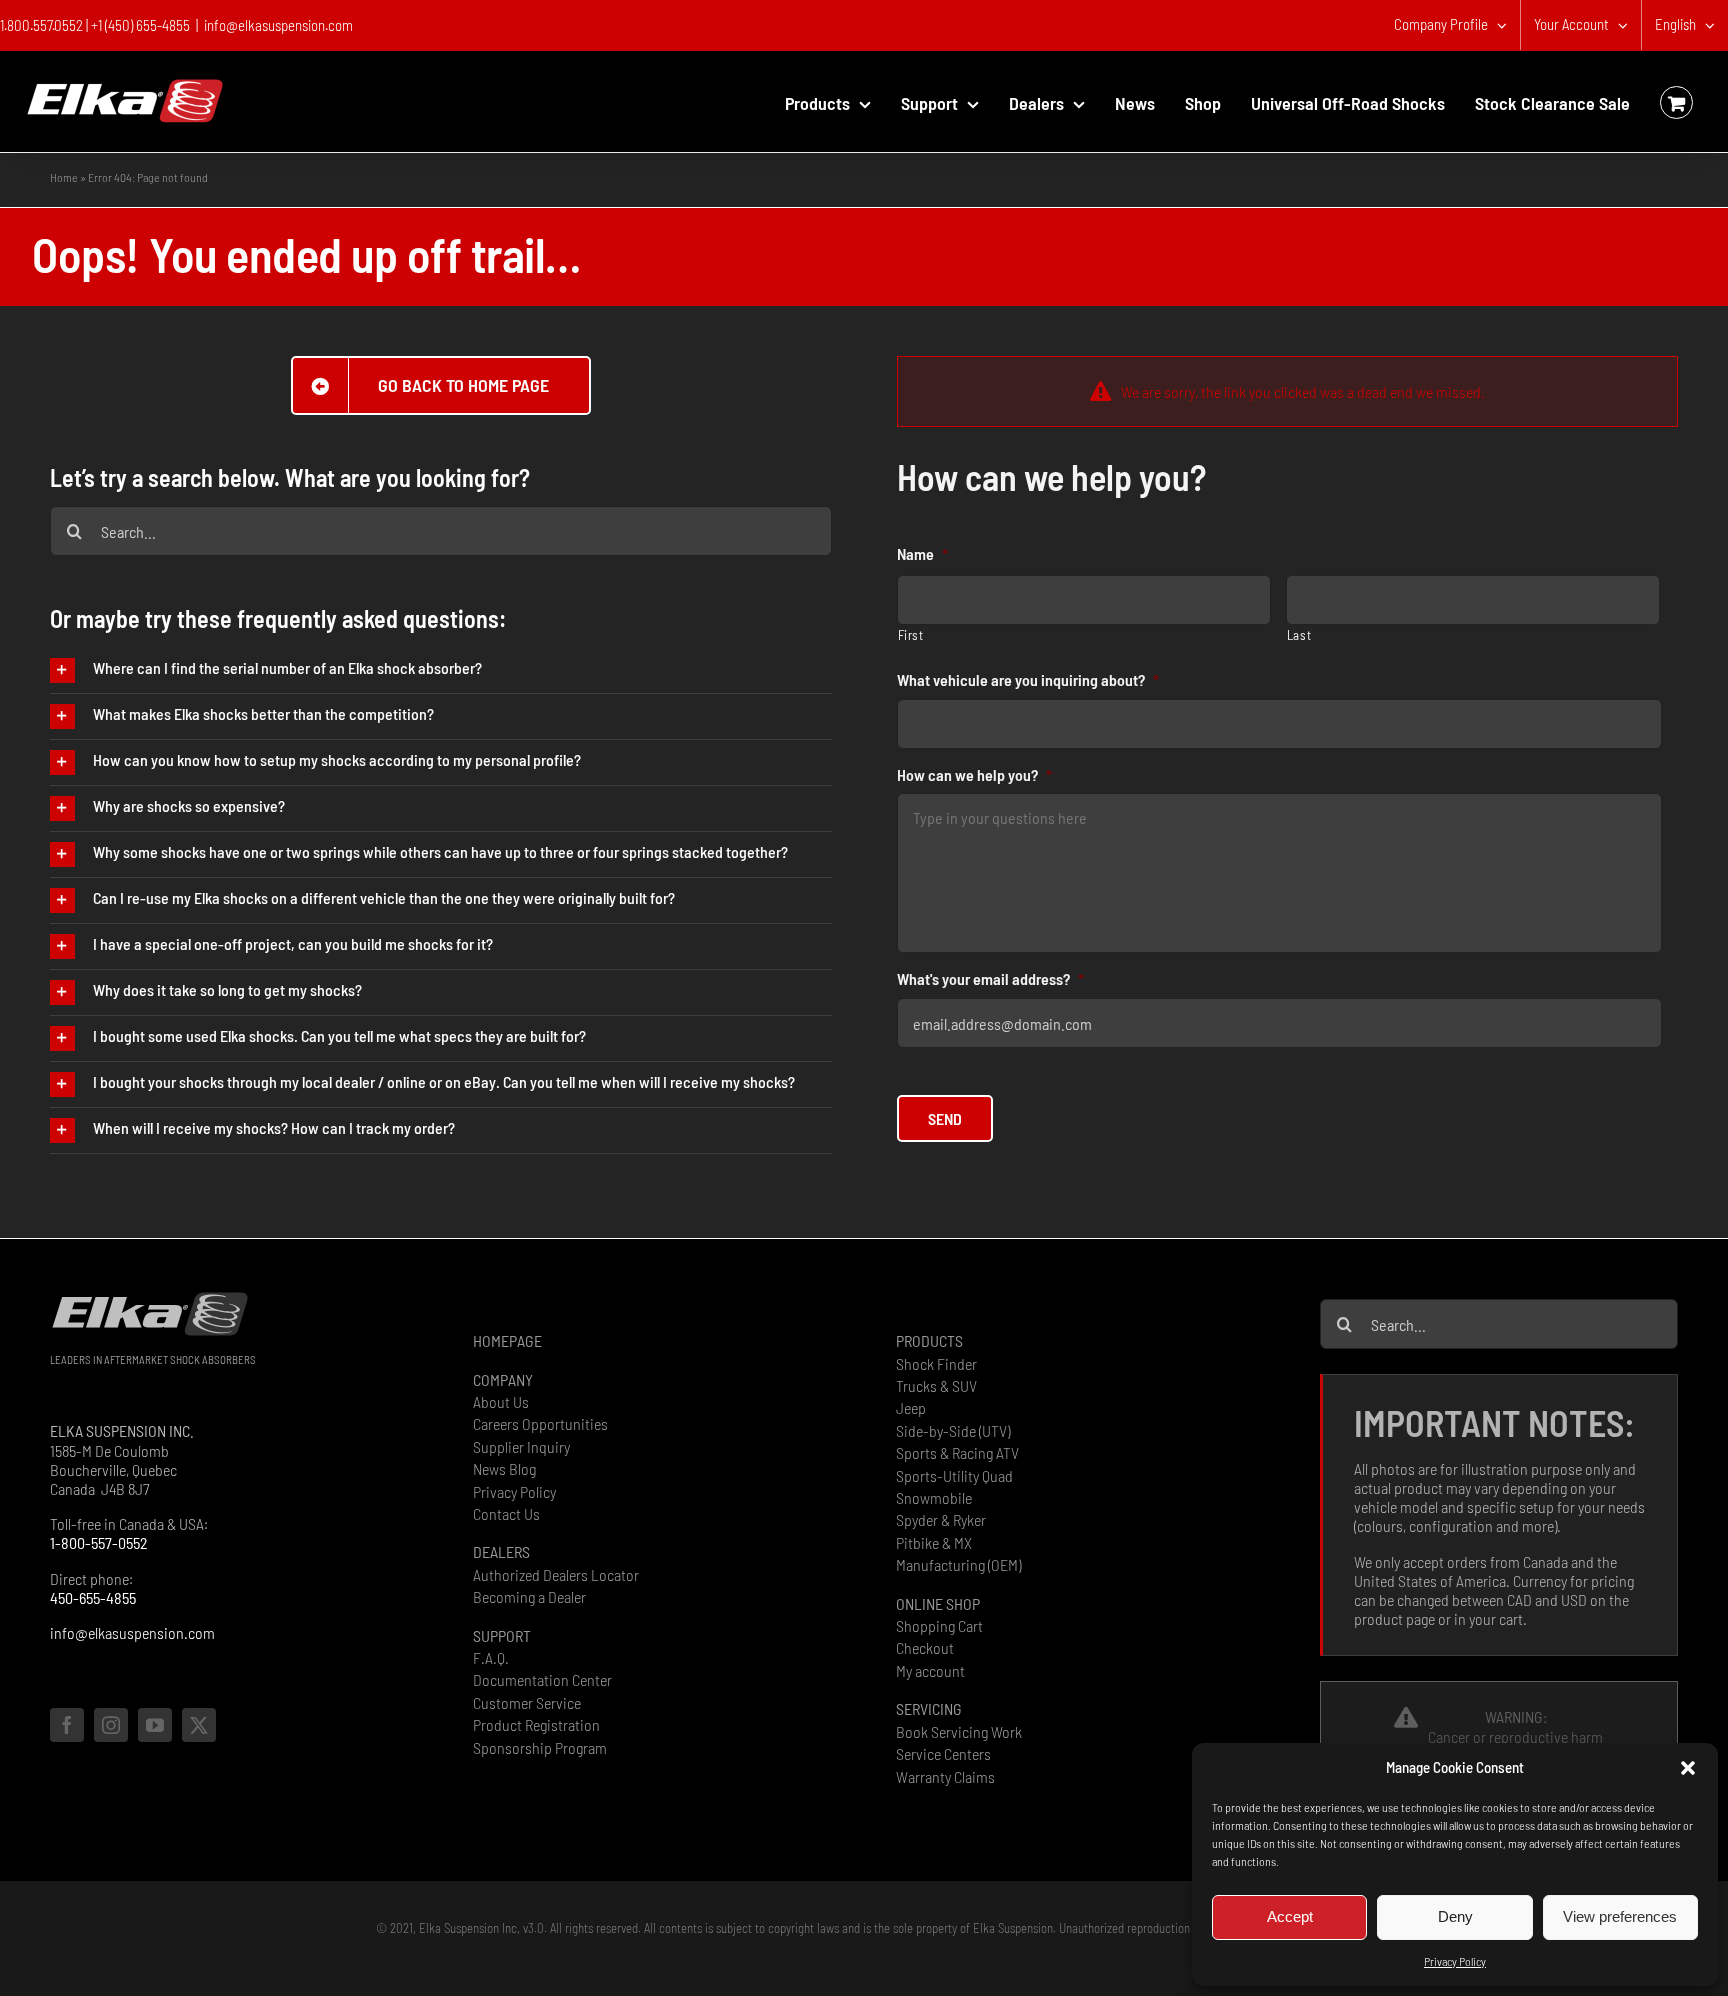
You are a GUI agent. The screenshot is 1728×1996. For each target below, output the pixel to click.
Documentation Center (542, 1679)
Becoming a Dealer (529, 1596)
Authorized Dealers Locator (556, 1574)
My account (930, 1670)
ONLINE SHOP (938, 1603)
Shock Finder (936, 1363)
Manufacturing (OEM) (958, 1564)
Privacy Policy (1455, 1961)
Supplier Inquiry (521, 1446)
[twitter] (199, 1725)
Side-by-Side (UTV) (953, 1430)
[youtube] (155, 1725)
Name (922, 553)
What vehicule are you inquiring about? (1028, 679)
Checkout (925, 1647)
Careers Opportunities (540, 1423)
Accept (1290, 1916)
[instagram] (111, 1725)
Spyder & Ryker (941, 1519)
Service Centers (943, 1753)
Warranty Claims (945, 1776)
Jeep (911, 1407)
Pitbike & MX (934, 1542)
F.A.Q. (491, 1657)
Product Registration (536, 1724)
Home (64, 177)
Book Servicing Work (959, 1731)
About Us (501, 1401)
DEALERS (501, 1551)
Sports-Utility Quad (954, 1475)
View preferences (1620, 1916)
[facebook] (67, 1725)
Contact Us (506, 1513)
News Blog (504, 1468)
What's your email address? (990, 978)
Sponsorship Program (540, 1747)
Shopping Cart (939, 1625)
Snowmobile (934, 1497)
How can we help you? (974, 774)
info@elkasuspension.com (278, 25)
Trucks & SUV (936, 1385)
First (911, 635)
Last (1299, 635)
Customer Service (527, 1702)
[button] (1688, 1768)
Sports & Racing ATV (957, 1452)
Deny (1455, 1916)
